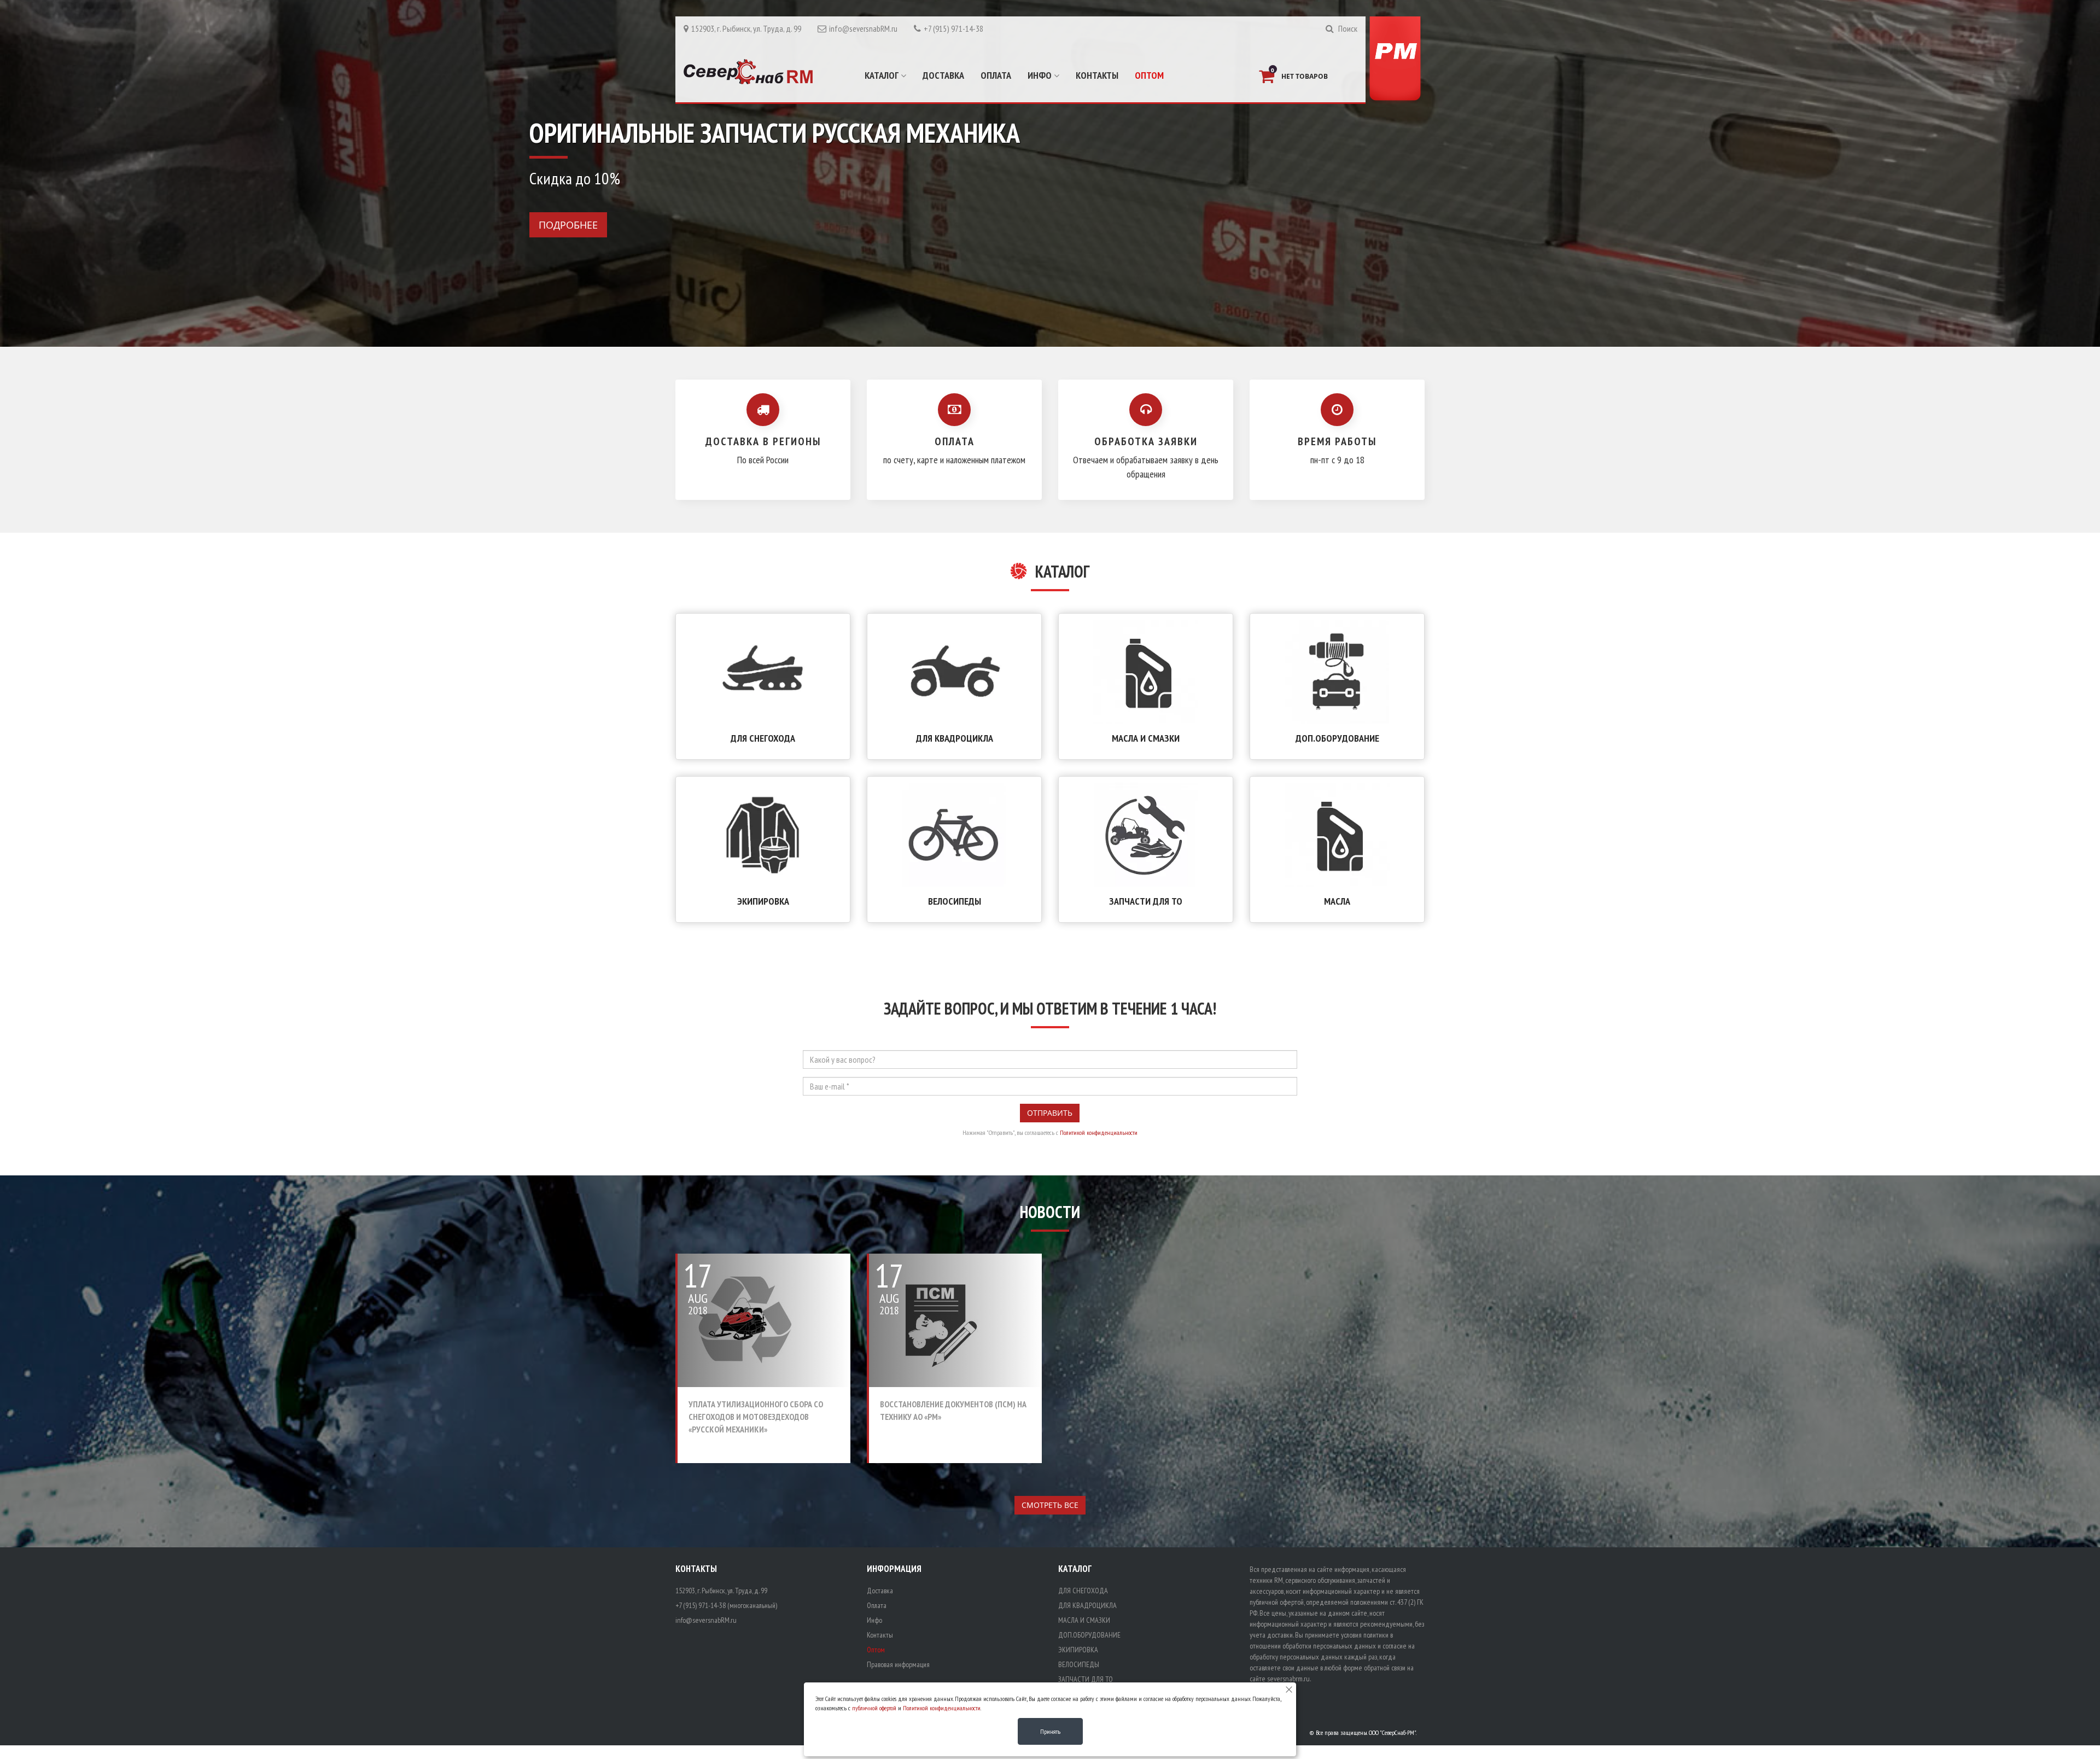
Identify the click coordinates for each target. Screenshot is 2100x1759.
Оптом (1149, 75)
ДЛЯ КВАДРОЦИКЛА (955, 738)
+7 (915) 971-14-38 (953, 28)
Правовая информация (898, 1664)
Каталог (883, 75)
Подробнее (568, 225)
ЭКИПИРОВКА (763, 901)
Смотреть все (1050, 1505)
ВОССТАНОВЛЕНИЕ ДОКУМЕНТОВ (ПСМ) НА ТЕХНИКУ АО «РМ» (953, 1410)
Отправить (1050, 1113)
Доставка (943, 75)
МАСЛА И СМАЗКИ (1146, 738)
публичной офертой (874, 1708)
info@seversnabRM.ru (863, 28)
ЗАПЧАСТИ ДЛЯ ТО (1146, 901)
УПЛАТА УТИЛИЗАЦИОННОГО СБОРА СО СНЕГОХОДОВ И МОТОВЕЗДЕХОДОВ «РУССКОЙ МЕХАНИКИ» (756, 1417)
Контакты (1097, 75)
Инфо (1041, 75)
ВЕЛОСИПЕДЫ (955, 901)
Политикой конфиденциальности (1099, 1132)
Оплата (996, 75)
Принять (1050, 1731)
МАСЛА (1337, 901)
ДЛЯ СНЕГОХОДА (763, 738)
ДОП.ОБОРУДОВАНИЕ (1337, 738)
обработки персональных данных (1329, 1646)
